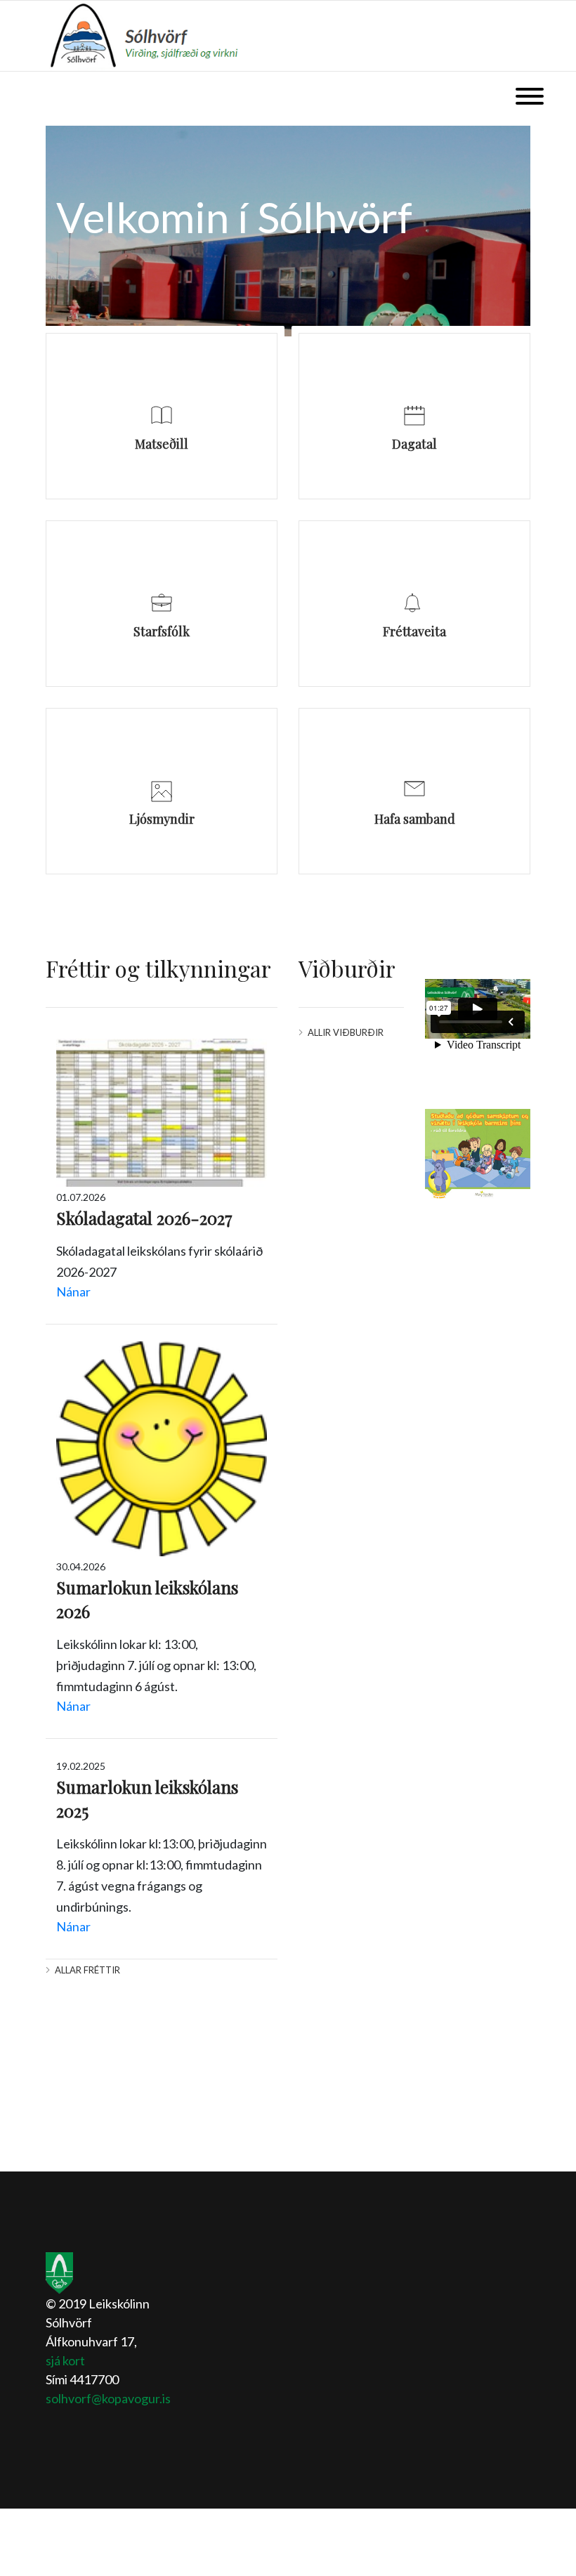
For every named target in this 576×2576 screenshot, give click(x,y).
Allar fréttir (87, 1970)
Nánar (73, 1292)
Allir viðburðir (346, 1032)
